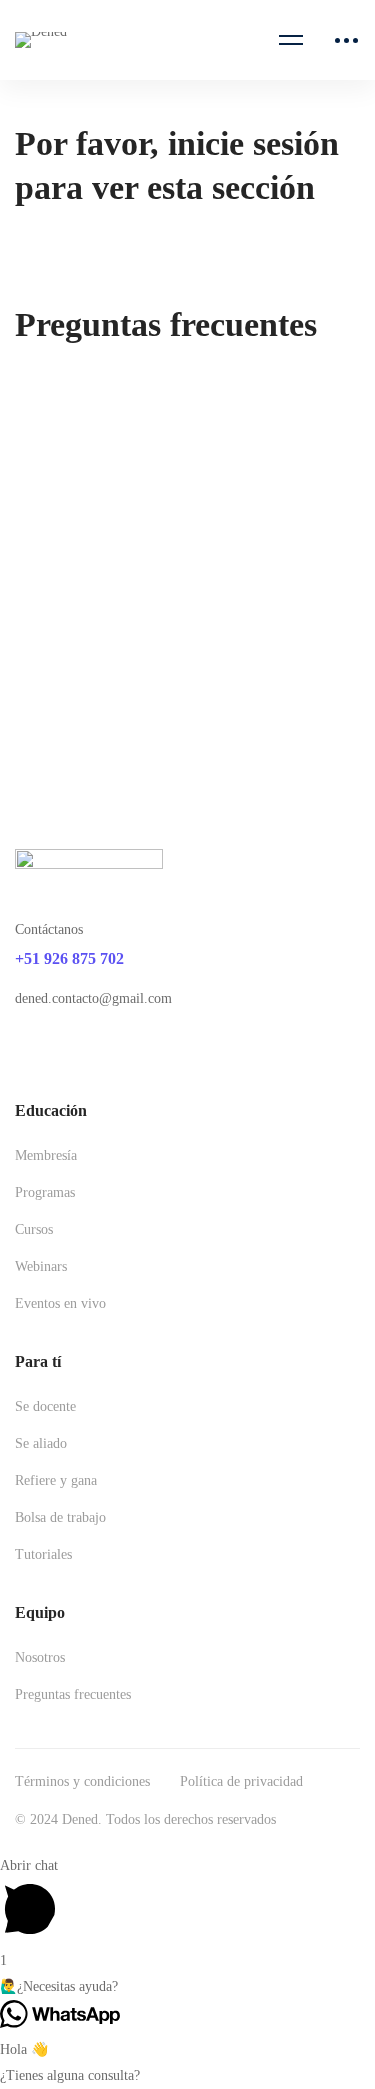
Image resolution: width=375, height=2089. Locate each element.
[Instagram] (70, 1051)
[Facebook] (23, 1051)
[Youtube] (117, 1051)
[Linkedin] (164, 1051)
